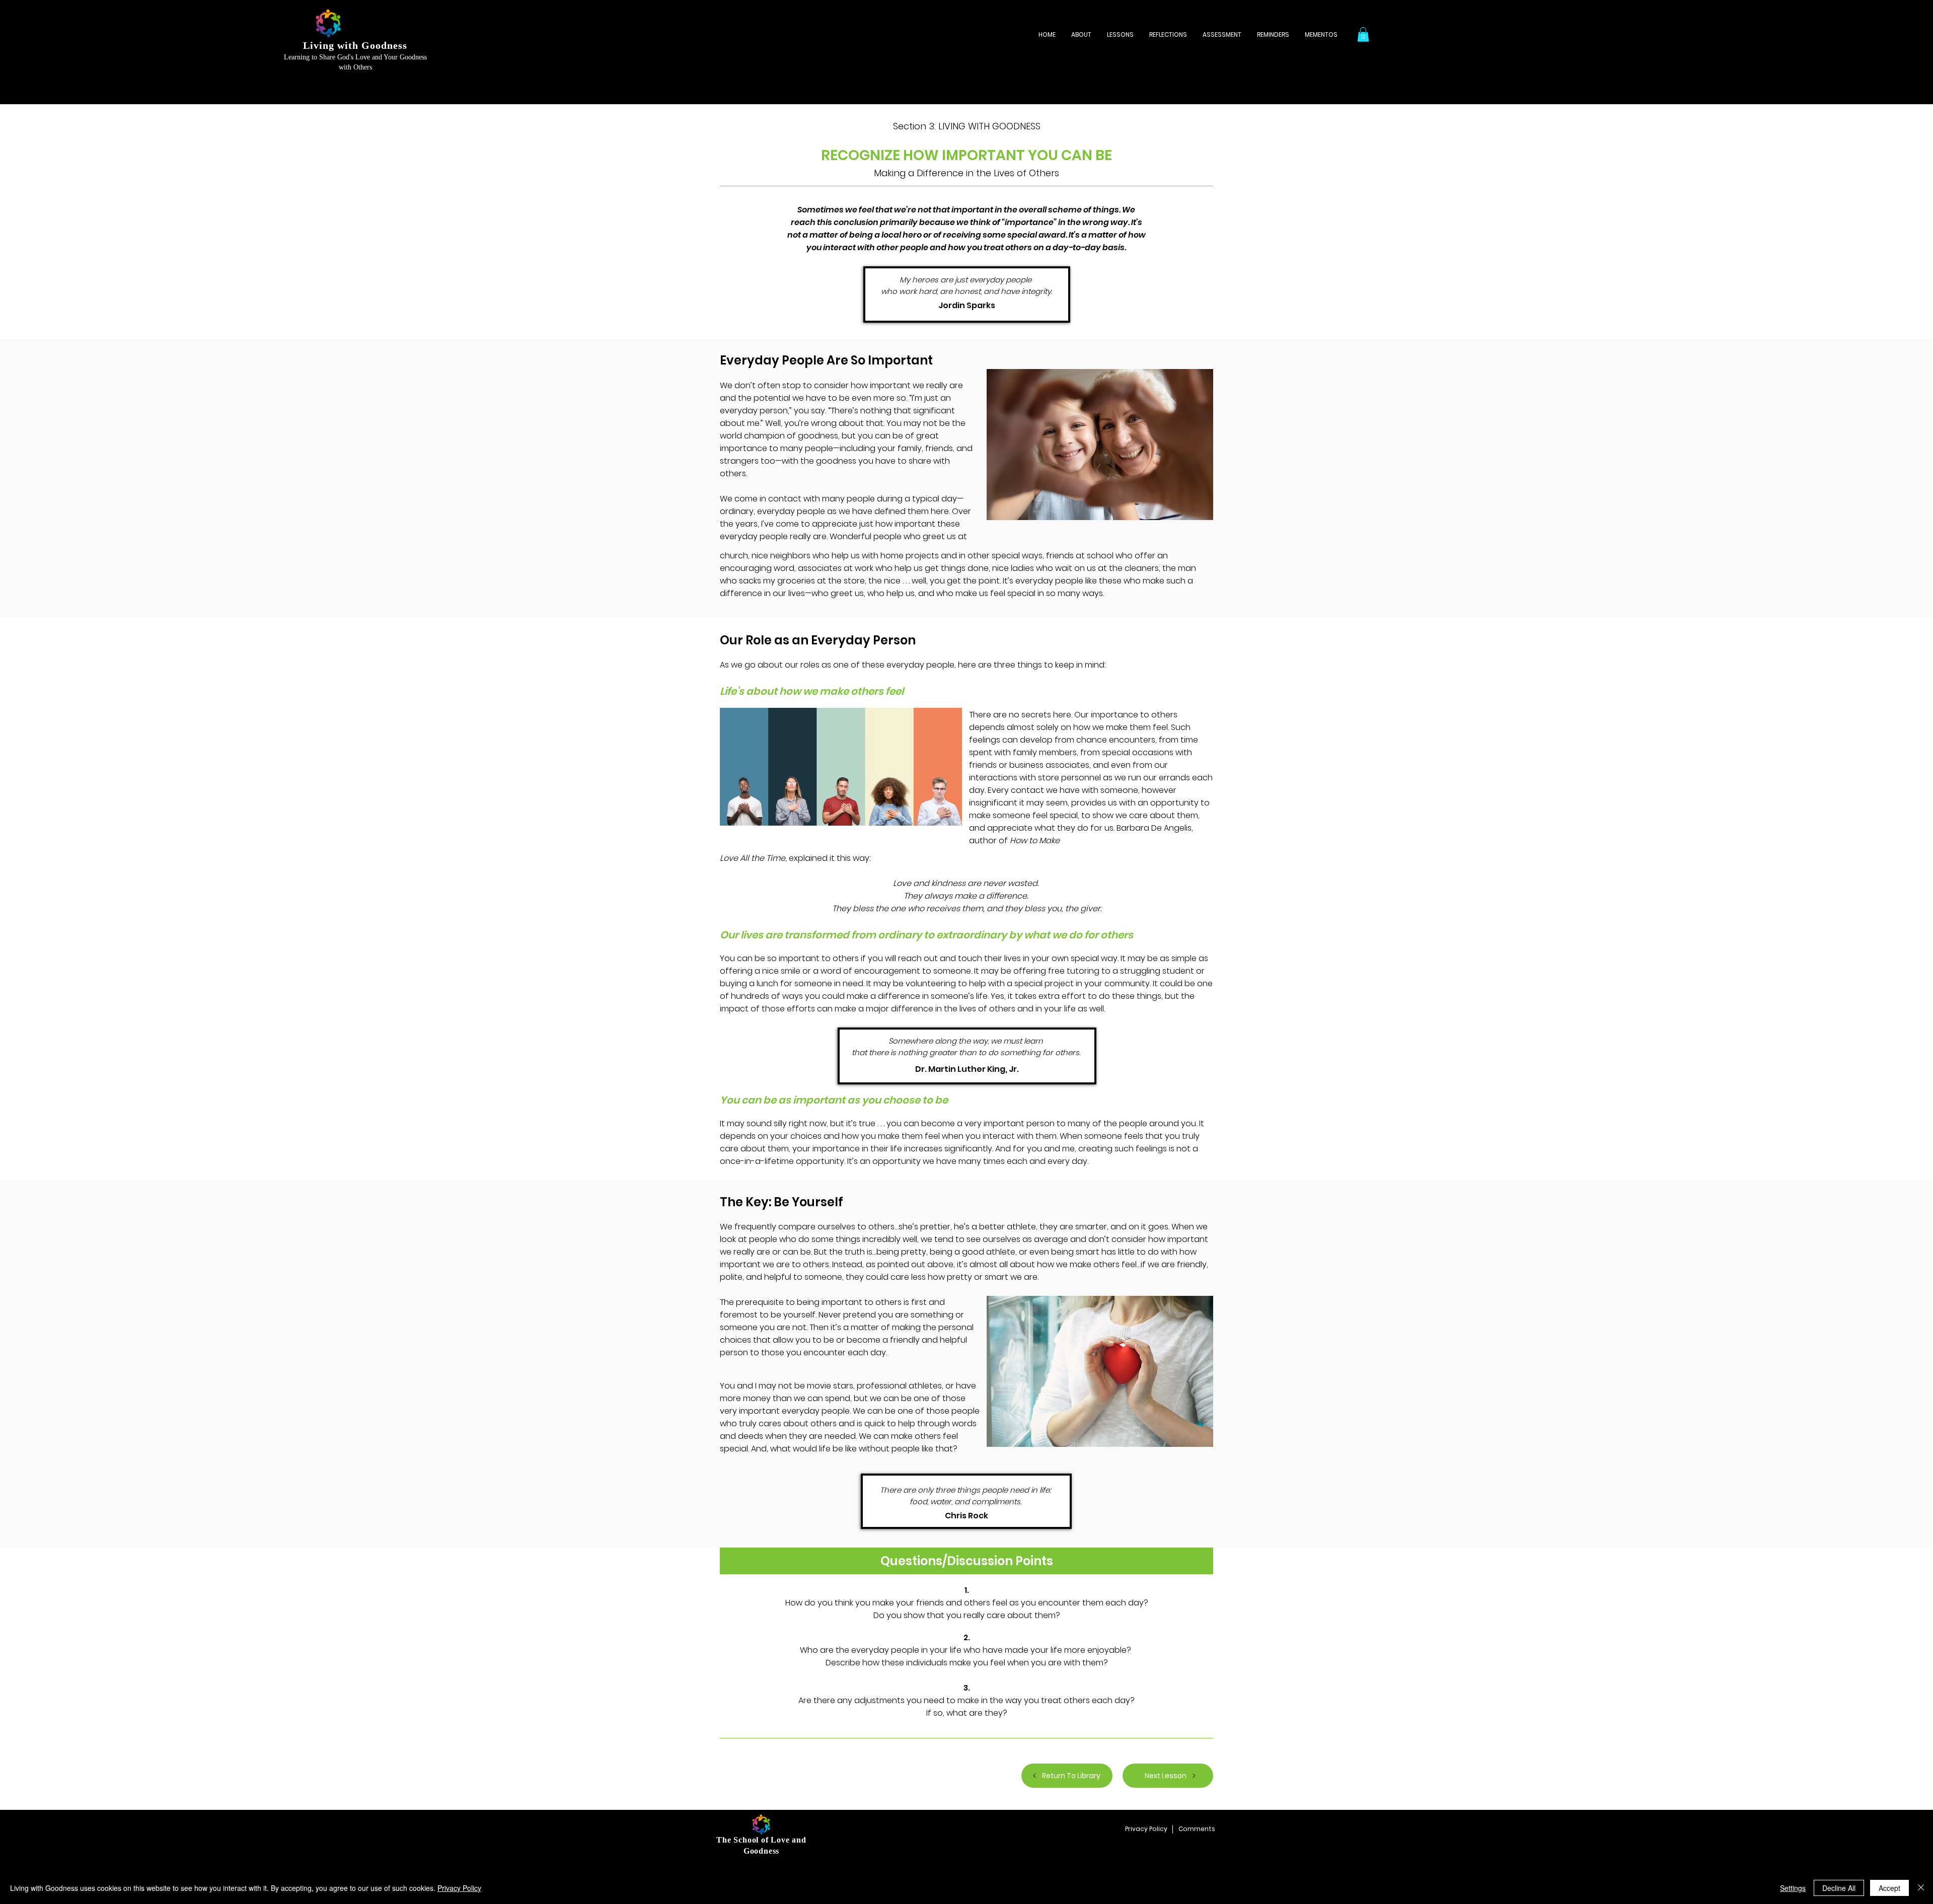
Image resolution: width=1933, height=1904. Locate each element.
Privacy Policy (459, 1888)
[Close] (1921, 1888)
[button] (1363, 34)
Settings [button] (1793, 1888)
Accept (1889, 1888)
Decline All (1839, 1888)
